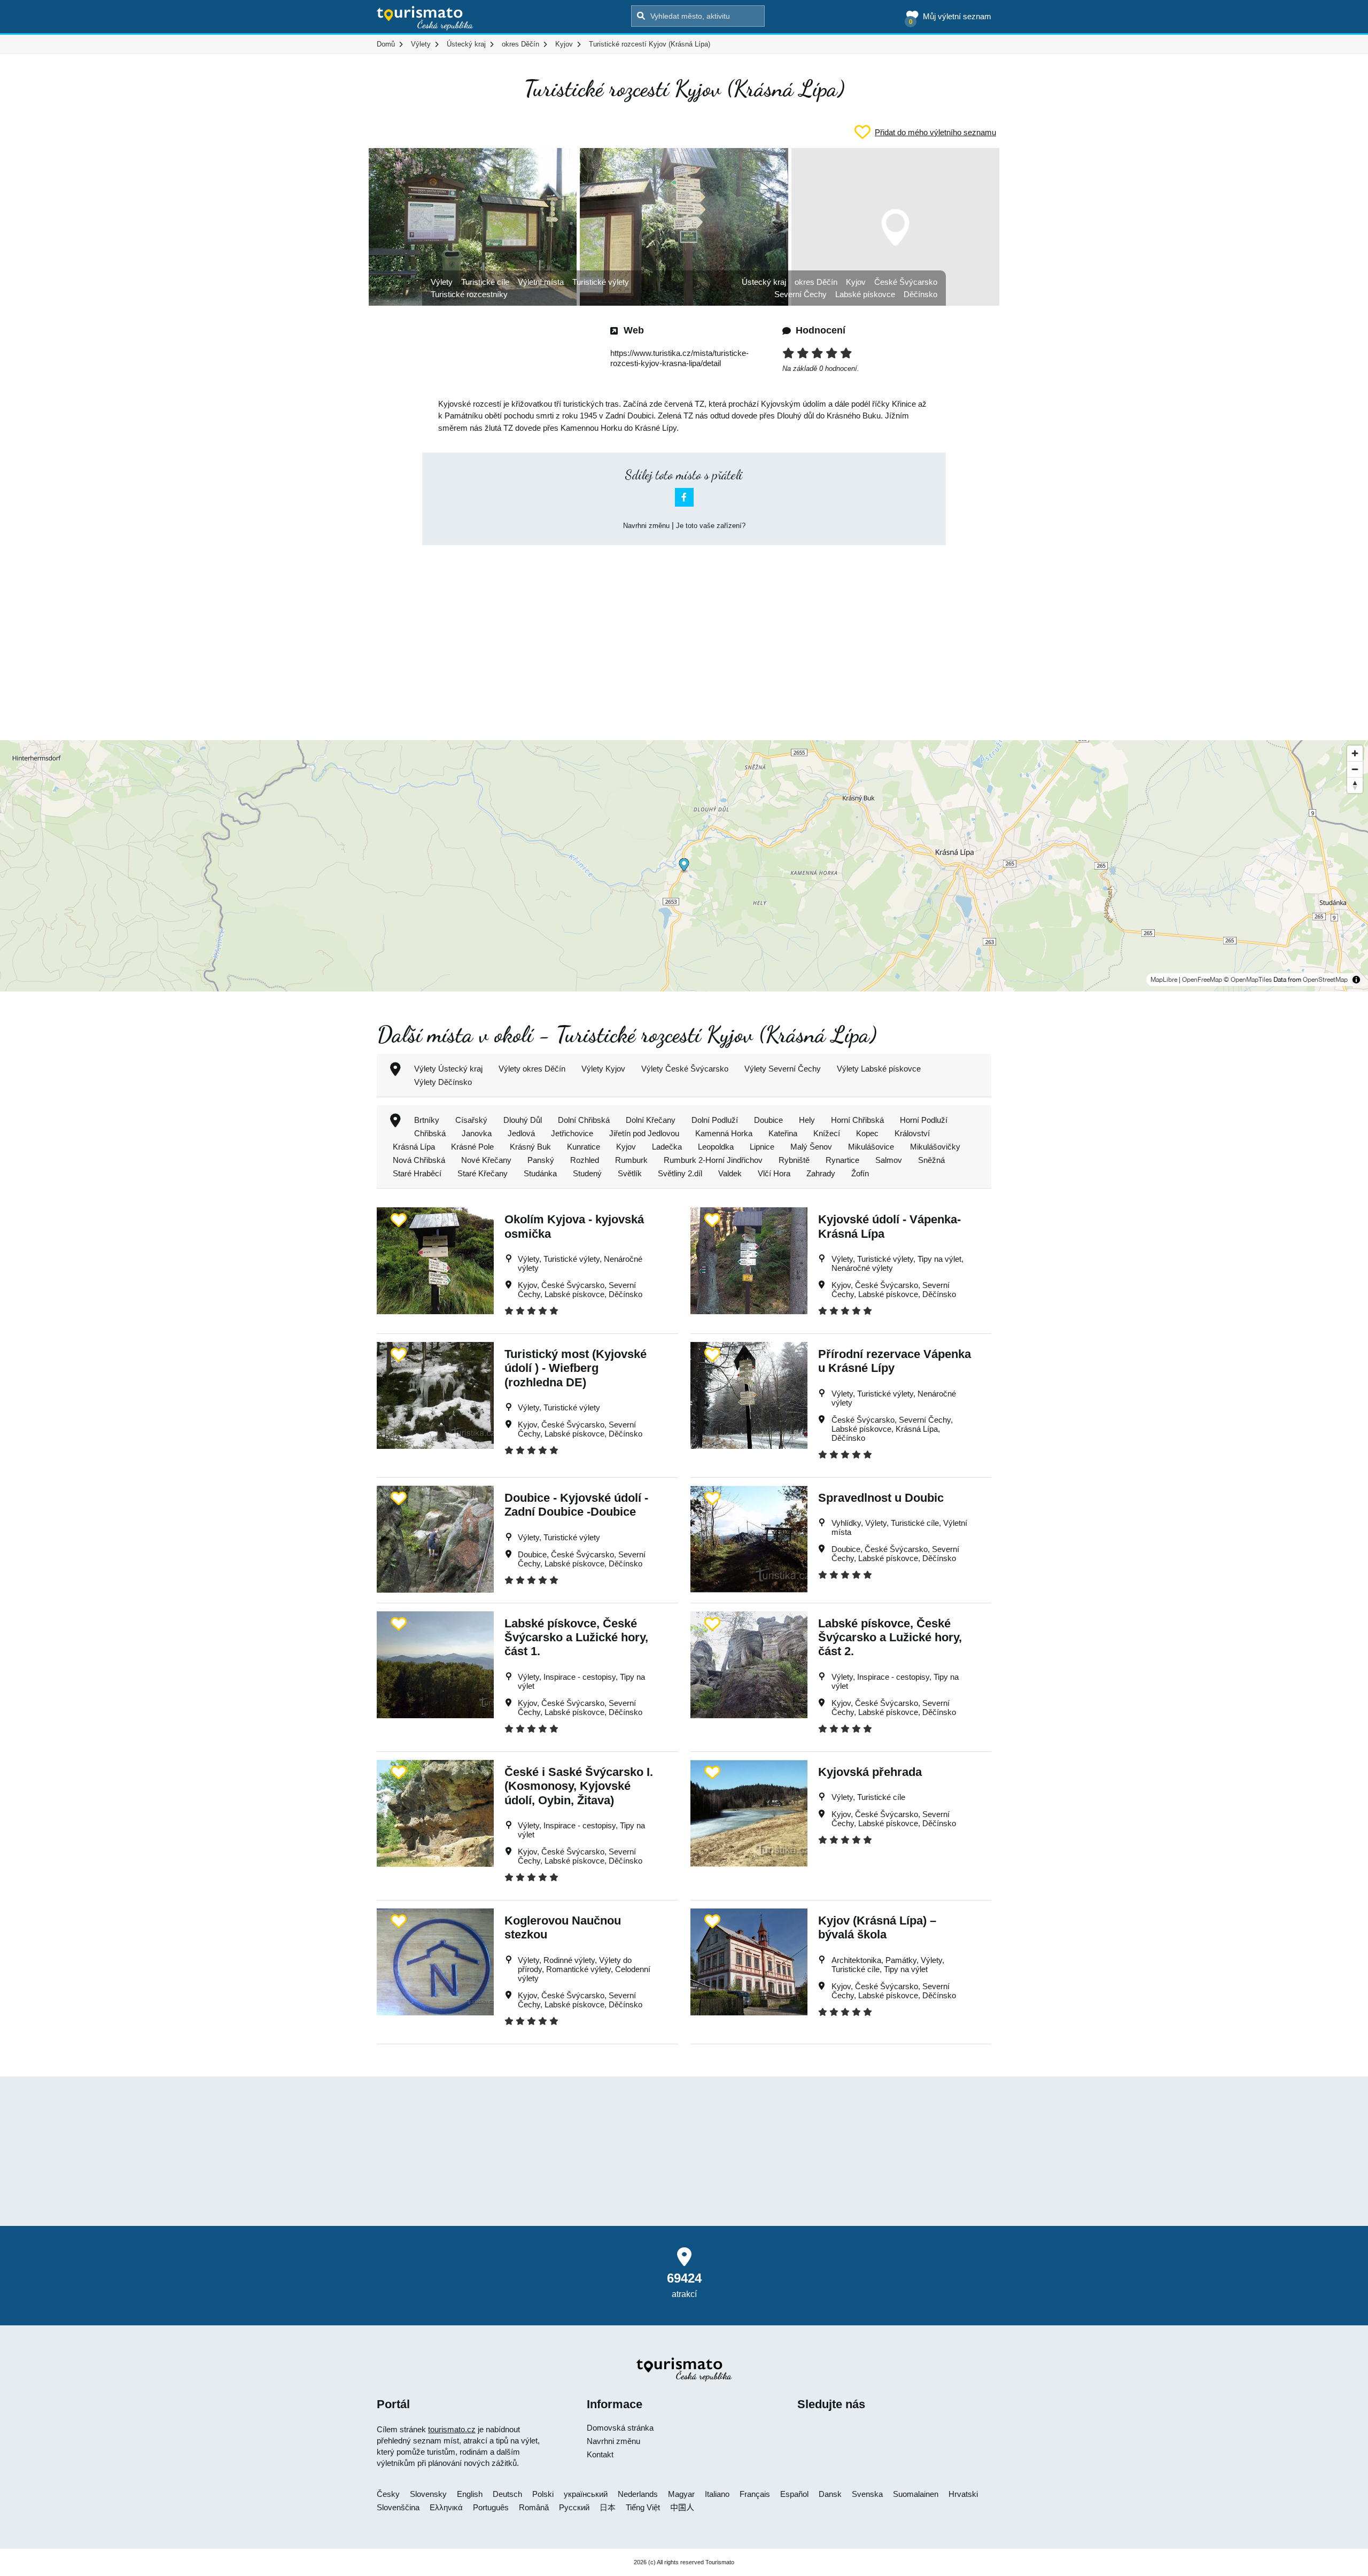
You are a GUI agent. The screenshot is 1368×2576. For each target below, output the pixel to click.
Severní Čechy (800, 294)
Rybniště (794, 1160)
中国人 (682, 2507)
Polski (543, 2494)
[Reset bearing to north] (1355, 785)
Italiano (717, 2494)
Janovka (477, 1133)
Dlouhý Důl (523, 1120)
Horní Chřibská (857, 1120)
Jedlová (521, 1133)
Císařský (471, 1120)
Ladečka (667, 1147)
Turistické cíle (485, 282)
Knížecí (827, 1133)
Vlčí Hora (774, 1173)
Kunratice (584, 1147)
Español (794, 2494)
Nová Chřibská (419, 1160)
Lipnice (762, 1147)
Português (491, 2507)
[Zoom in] (1355, 753)
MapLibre (1164, 980)
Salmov (889, 1160)
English (470, 2494)
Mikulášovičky (935, 1147)
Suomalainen (916, 2494)
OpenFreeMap (1202, 980)
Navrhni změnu (646, 526)
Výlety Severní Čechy (783, 1069)
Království (912, 1133)
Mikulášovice (871, 1147)
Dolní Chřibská (584, 1120)
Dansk (830, 2494)
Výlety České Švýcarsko (685, 1069)
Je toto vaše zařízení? (711, 526)
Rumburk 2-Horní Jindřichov (713, 1160)
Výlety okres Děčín (532, 1069)
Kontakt (600, 2454)
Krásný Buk (530, 1147)
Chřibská (430, 1133)
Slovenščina (398, 2507)
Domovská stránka (620, 2428)
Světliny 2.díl (680, 1173)
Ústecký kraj (764, 282)
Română (534, 2507)
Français (755, 2494)
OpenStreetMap (1325, 980)
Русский (574, 2507)
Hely (807, 1120)
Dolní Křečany (651, 1120)
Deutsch (507, 2494)
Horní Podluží (924, 1120)
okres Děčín (816, 282)
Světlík (630, 1173)
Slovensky (428, 2494)
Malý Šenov (811, 1147)
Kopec (867, 1133)
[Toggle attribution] (1356, 980)
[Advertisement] (684, 633)
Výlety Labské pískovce (879, 1069)
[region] (684, 866)
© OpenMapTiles (1248, 980)
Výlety (442, 282)
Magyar (681, 2494)
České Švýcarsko (906, 282)
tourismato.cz (452, 2429)
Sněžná (931, 1160)
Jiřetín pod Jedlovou (644, 1133)
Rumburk (631, 1160)
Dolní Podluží (715, 1120)
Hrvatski (963, 2494)
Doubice (768, 1120)
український (586, 2494)
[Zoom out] (1355, 769)
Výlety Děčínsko (443, 1082)
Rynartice (842, 1160)
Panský (541, 1160)
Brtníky (427, 1120)
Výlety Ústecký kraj (448, 1069)
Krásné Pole (472, 1147)
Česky (388, 2494)
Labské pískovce (865, 294)
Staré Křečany (483, 1173)
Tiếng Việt (643, 2507)
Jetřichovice (572, 1133)
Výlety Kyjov (603, 1069)
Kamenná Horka (724, 1133)
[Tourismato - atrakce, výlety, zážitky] (425, 19)
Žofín (860, 1173)
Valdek (730, 1173)
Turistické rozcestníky (469, 294)
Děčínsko (920, 294)
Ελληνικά (446, 2507)
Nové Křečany (486, 1160)
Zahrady (821, 1173)
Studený (587, 1173)
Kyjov (856, 282)
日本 (608, 2507)
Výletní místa (541, 282)
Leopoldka (716, 1147)
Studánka (540, 1173)
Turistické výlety (601, 282)
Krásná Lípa (414, 1147)
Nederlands (638, 2494)
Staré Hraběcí (417, 1173)
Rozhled (585, 1160)
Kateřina (783, 1133)
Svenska (867, 2494)
